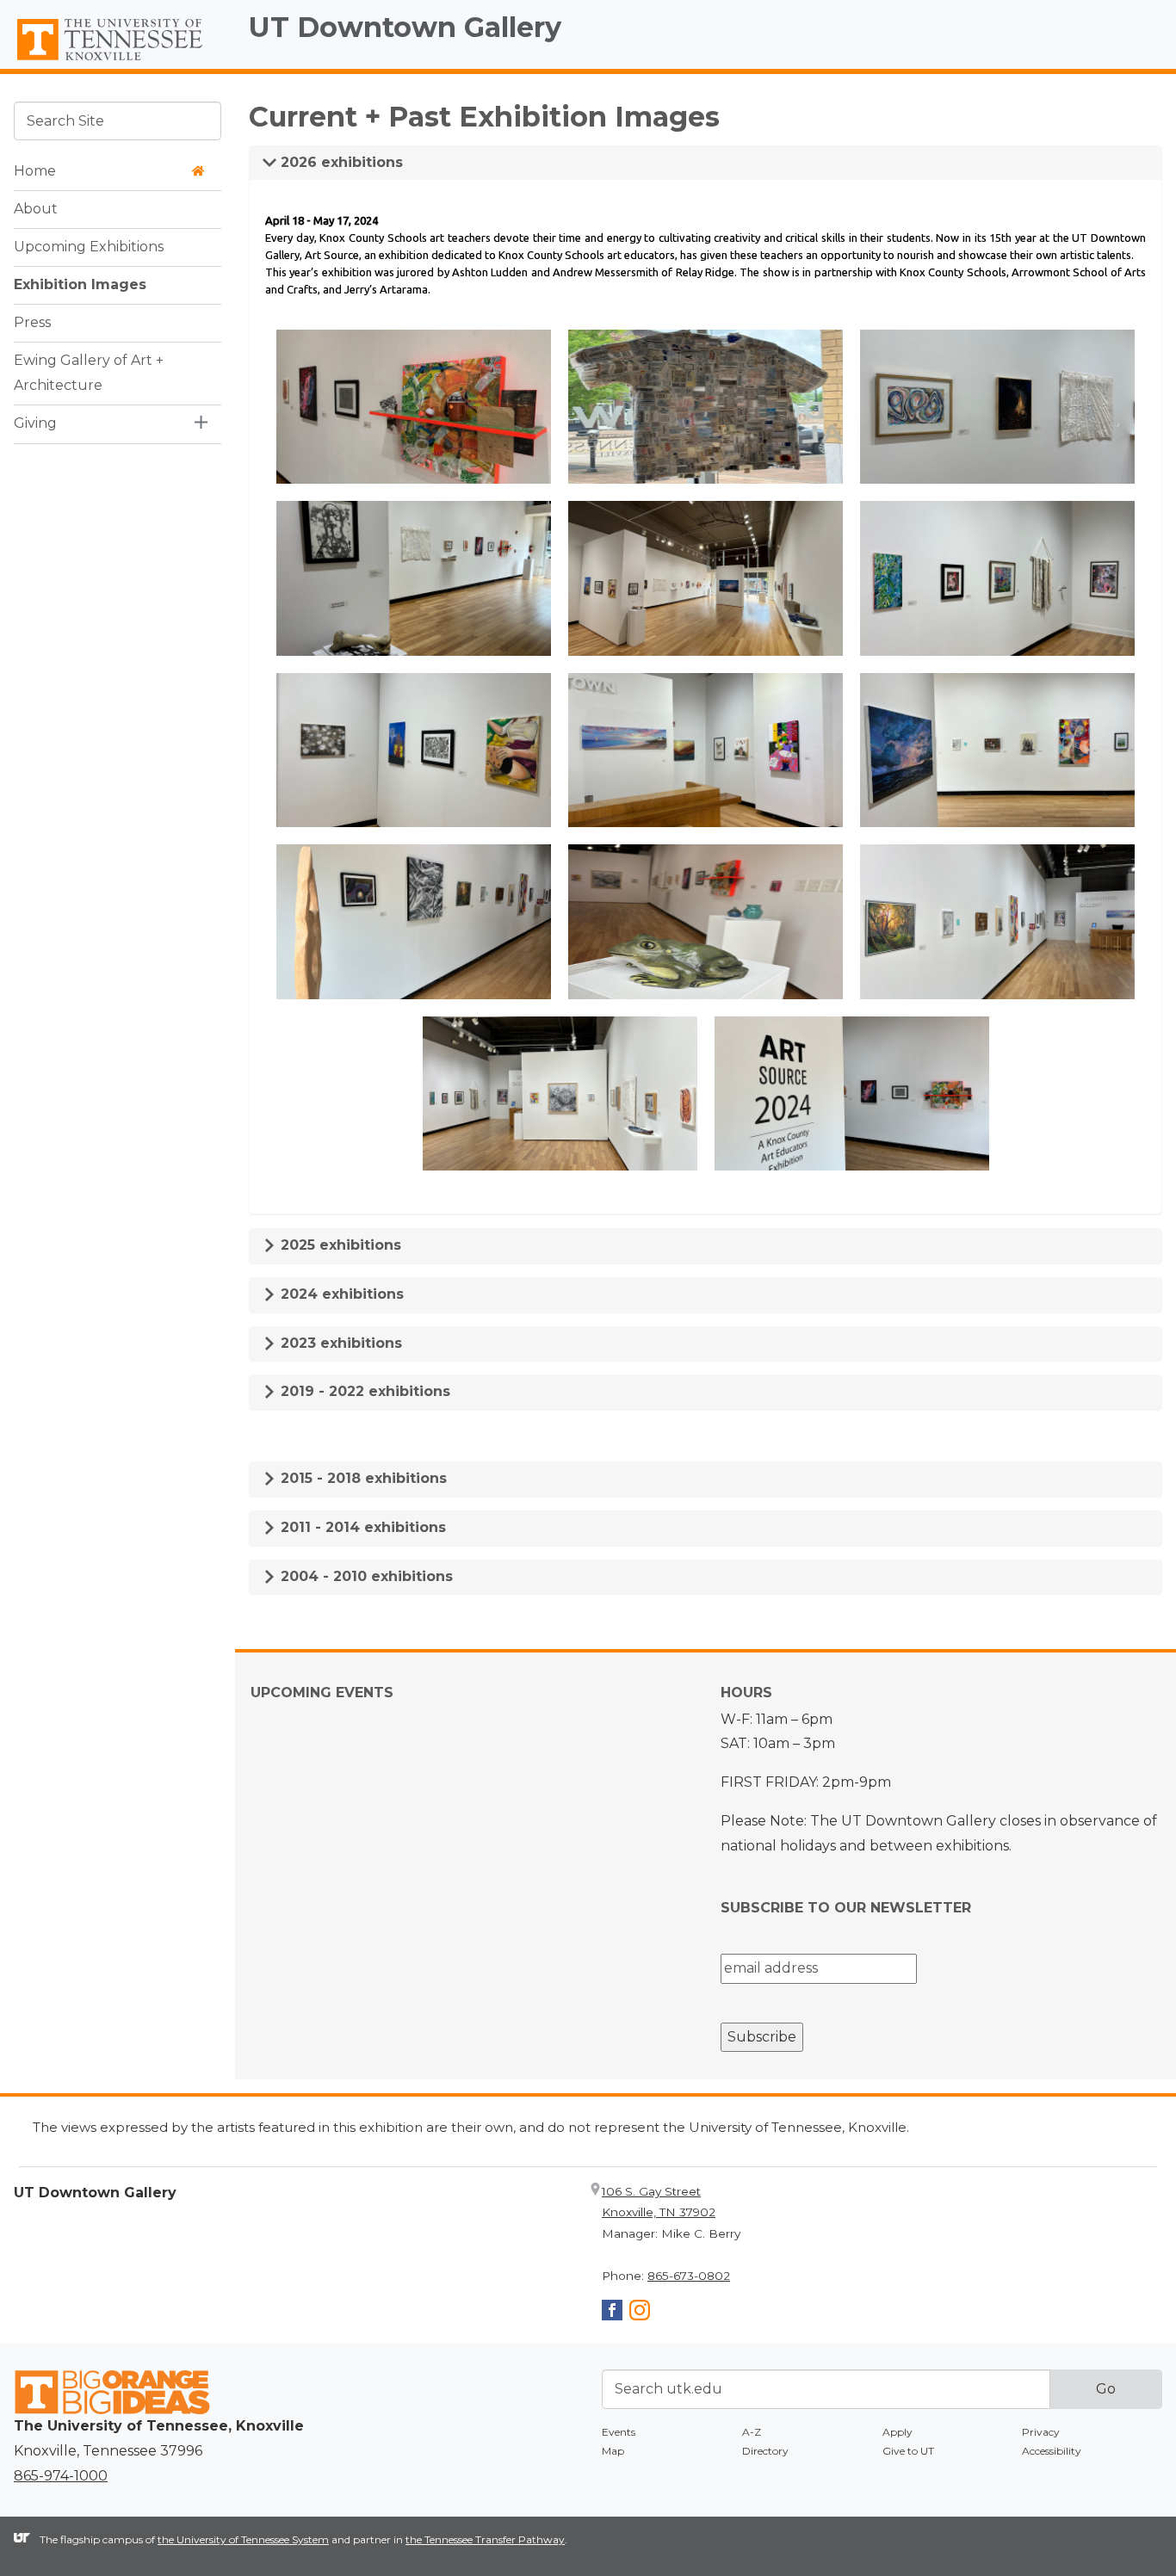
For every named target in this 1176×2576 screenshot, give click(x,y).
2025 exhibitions (339, 1245)
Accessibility (1052, 2451)
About (36, 209)
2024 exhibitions (340, 1294)
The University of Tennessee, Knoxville (118, 61)
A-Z (752, 2432)
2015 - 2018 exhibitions (362, 1478)
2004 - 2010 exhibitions (365, 1576)
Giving (35, 423)
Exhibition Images (80, 284)
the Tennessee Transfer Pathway (485, 2539)
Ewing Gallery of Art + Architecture (89, 373)
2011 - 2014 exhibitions (361, 1527)
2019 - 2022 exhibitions (363, 1391)
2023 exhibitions (339, 1343)
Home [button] (35, 171)
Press (32, 322)
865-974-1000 (61, 2476)
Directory (765, 2451)
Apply (897, 2432)
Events (619, 2432)
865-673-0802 (689, 2276)
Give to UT (908, 2451)
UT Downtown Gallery (405, 27)
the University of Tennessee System (243, 2539)
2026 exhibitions (340, 162)
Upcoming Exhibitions (89, 247)
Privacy (1041, 2432)
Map (613, 2451)
